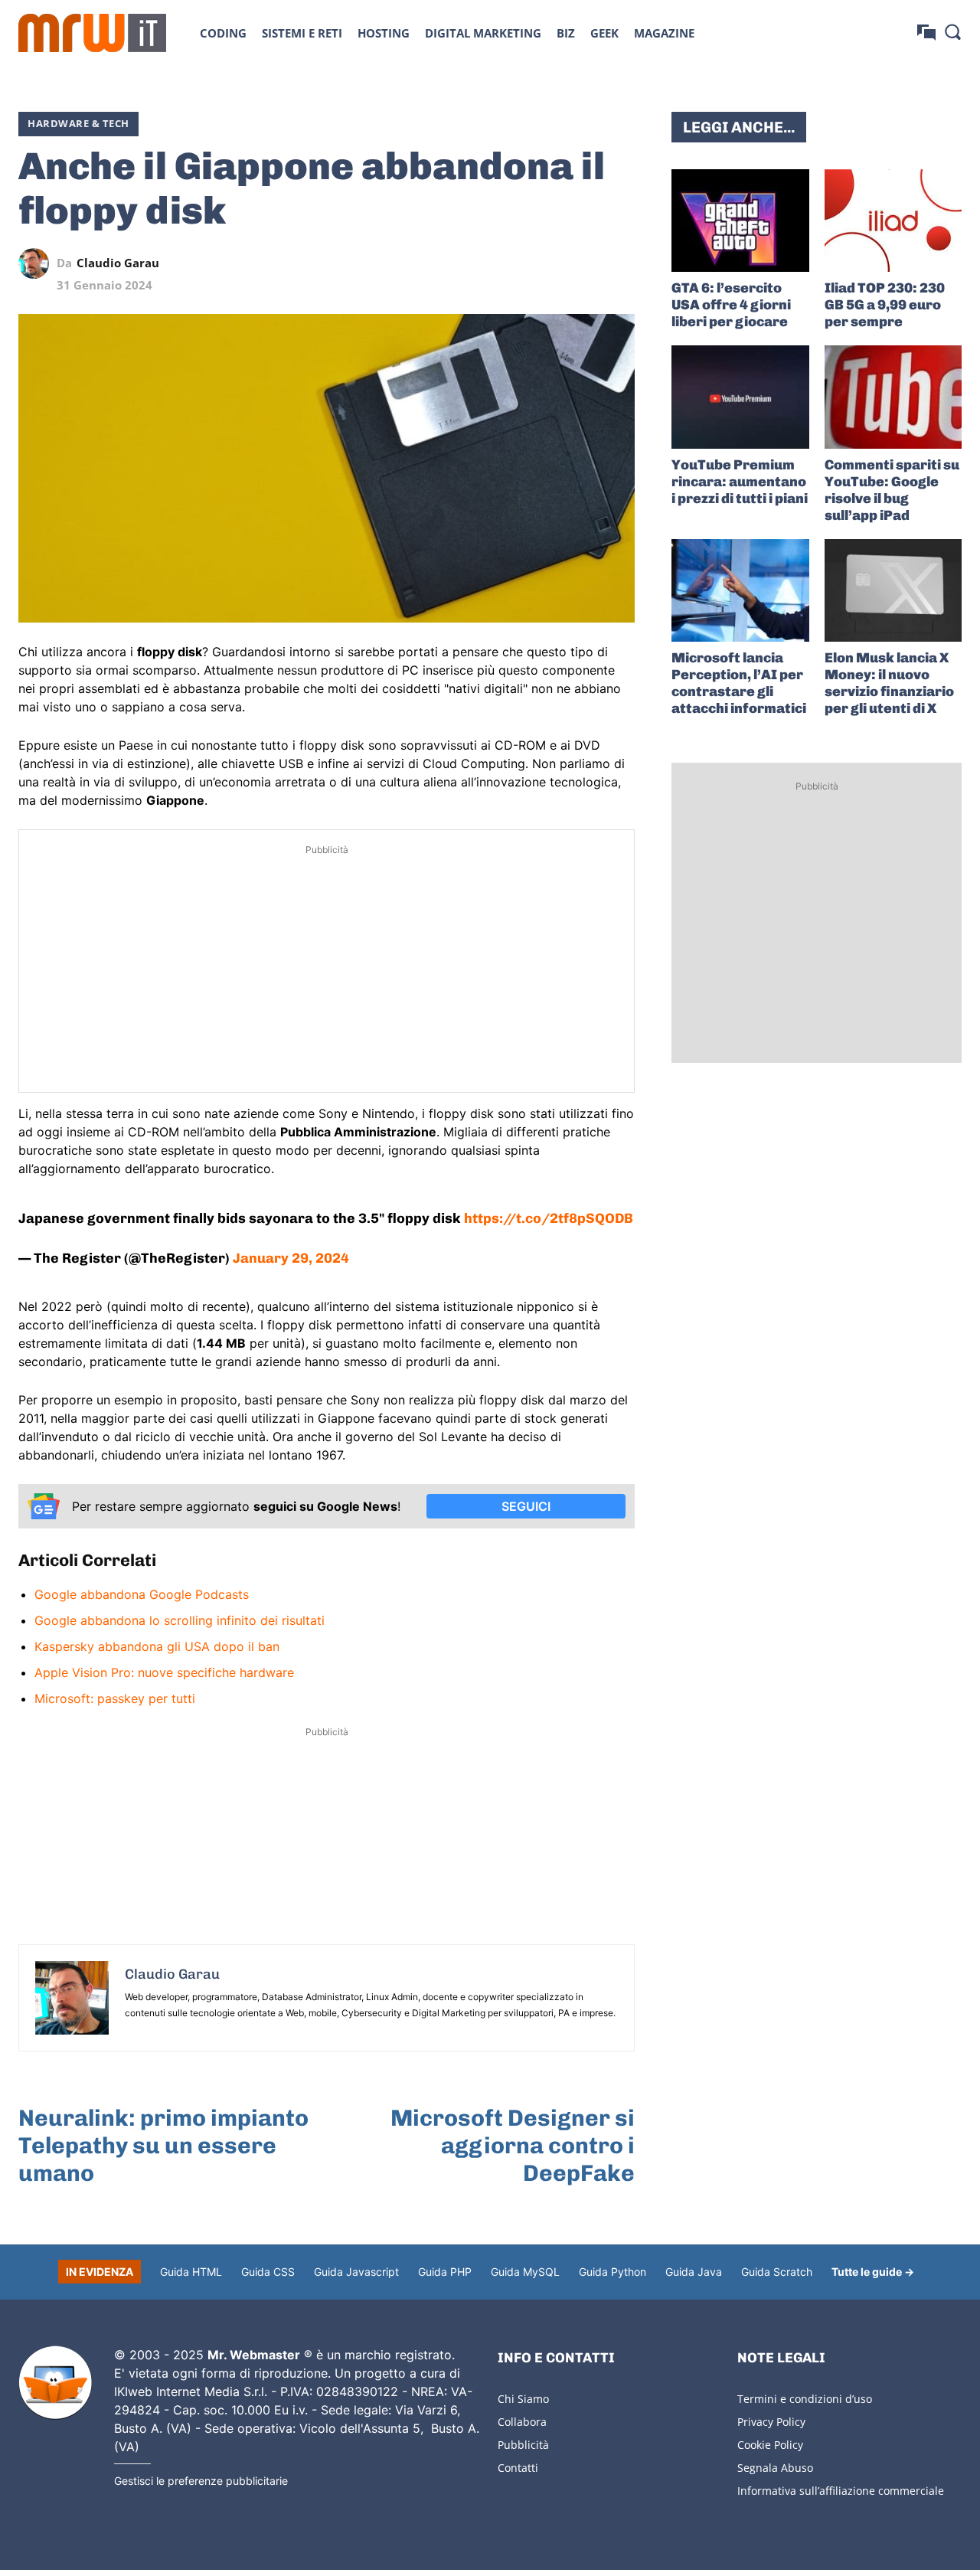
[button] (952, 31)
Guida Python (612, 2272)
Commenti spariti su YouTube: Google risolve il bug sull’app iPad (892, 490)
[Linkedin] (514, 263)
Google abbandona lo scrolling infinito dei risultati (180, 1620)
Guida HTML (191, 2272)
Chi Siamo (523, 2399)
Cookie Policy (770, 2445)
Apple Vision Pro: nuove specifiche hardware (164, 1672)
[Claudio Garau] (38, 263)
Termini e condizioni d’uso (805, 2399)
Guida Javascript (356, 2272)
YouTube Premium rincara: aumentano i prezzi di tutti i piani (740, 482)
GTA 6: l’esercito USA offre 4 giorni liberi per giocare (731, 305)
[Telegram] (584, 263)
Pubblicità (523, 2445)
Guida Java (694, 2272)
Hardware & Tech (78, 123)
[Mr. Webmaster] (55, 2383)
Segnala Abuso (775, 2468)
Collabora (522, 2422)
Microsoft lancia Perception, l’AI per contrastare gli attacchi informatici (739, 683)
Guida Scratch (777, 2272)
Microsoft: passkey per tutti (115, 1698)
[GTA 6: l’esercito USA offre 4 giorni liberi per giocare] (740, 221)
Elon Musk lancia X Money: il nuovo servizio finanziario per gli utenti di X (889, 683)
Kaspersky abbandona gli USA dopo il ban (157, 1646)
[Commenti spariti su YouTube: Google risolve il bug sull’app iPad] (893, 397)
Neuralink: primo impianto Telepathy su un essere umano (163, 2146)
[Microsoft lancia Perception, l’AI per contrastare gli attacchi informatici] (740, 590)
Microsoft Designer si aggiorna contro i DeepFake (513, 2146)
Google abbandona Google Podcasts (142, 1594)
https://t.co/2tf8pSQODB (549, 1218)
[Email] (619, 263)
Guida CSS (268, 2272)
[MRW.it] (92, 33)
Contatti (518, 2468)
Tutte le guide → (873, 2272)
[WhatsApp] (549, 263)
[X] (479, 263)
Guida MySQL (525, 2272)
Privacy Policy (771, 2422)
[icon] (926, 33)
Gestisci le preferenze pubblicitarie (201, 2481)
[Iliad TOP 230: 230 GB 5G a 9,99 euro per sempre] (893, 221)
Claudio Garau (118, 263)
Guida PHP (445, 2272)
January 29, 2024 (291, 1258)
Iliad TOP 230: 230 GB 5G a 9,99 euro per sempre (885, 305)
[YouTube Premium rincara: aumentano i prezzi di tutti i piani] (740, 397)
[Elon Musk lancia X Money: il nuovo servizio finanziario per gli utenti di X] (893, 590)
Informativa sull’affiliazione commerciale (841, 2491)
